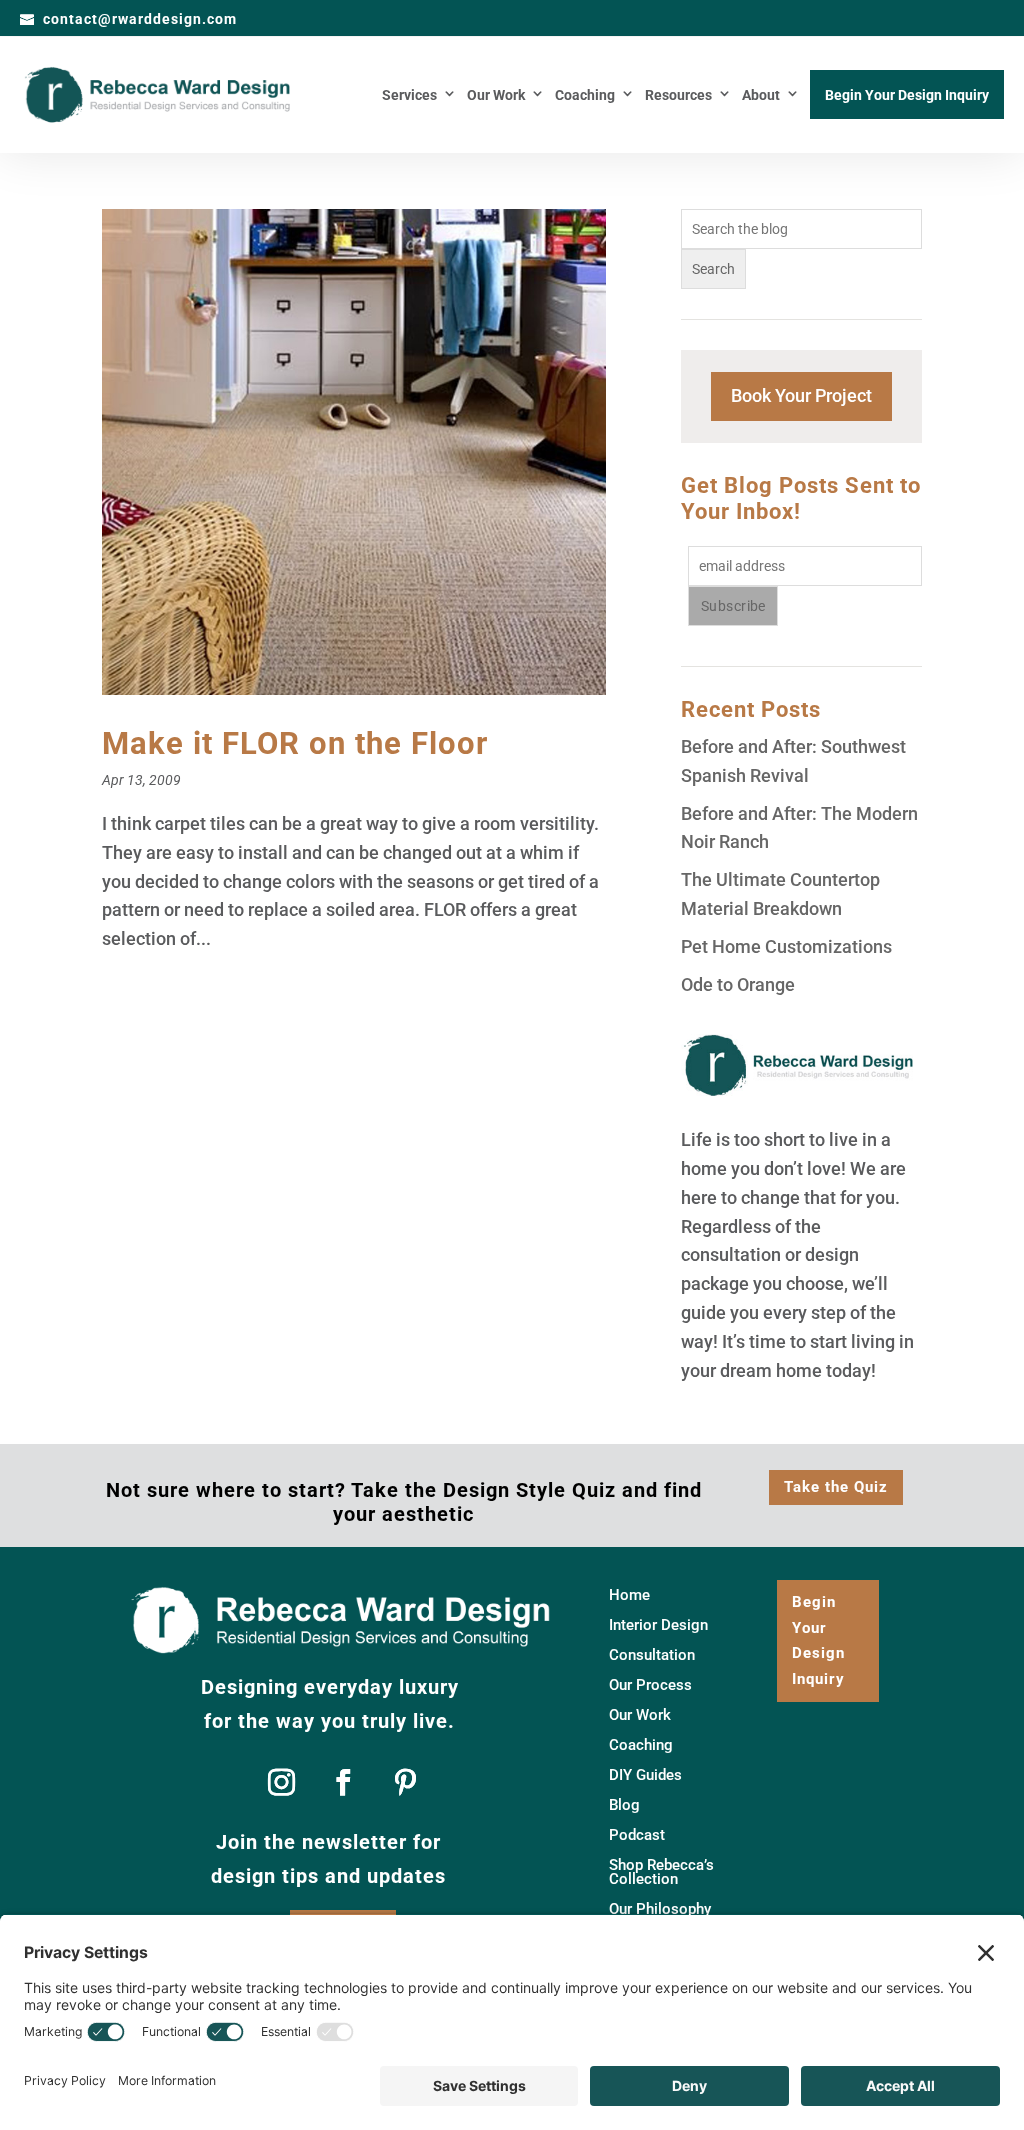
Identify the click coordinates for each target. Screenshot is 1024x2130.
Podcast (637, 1836)
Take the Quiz (836, 1487)
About (761, 95)
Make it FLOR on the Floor (295, 743)
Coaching (585, 95)
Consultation (652, 1656)
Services (409, 95)
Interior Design (658, 1626)
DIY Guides (645, 1776)
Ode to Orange (738, 984)
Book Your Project (801, 395)
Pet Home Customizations (786, 946)
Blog (624, 1806)
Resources (678, 95)
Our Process (650, 1686)
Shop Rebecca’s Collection (661, 1873)
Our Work (496, 95)
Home (629, 1596)
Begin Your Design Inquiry (907, 95)
